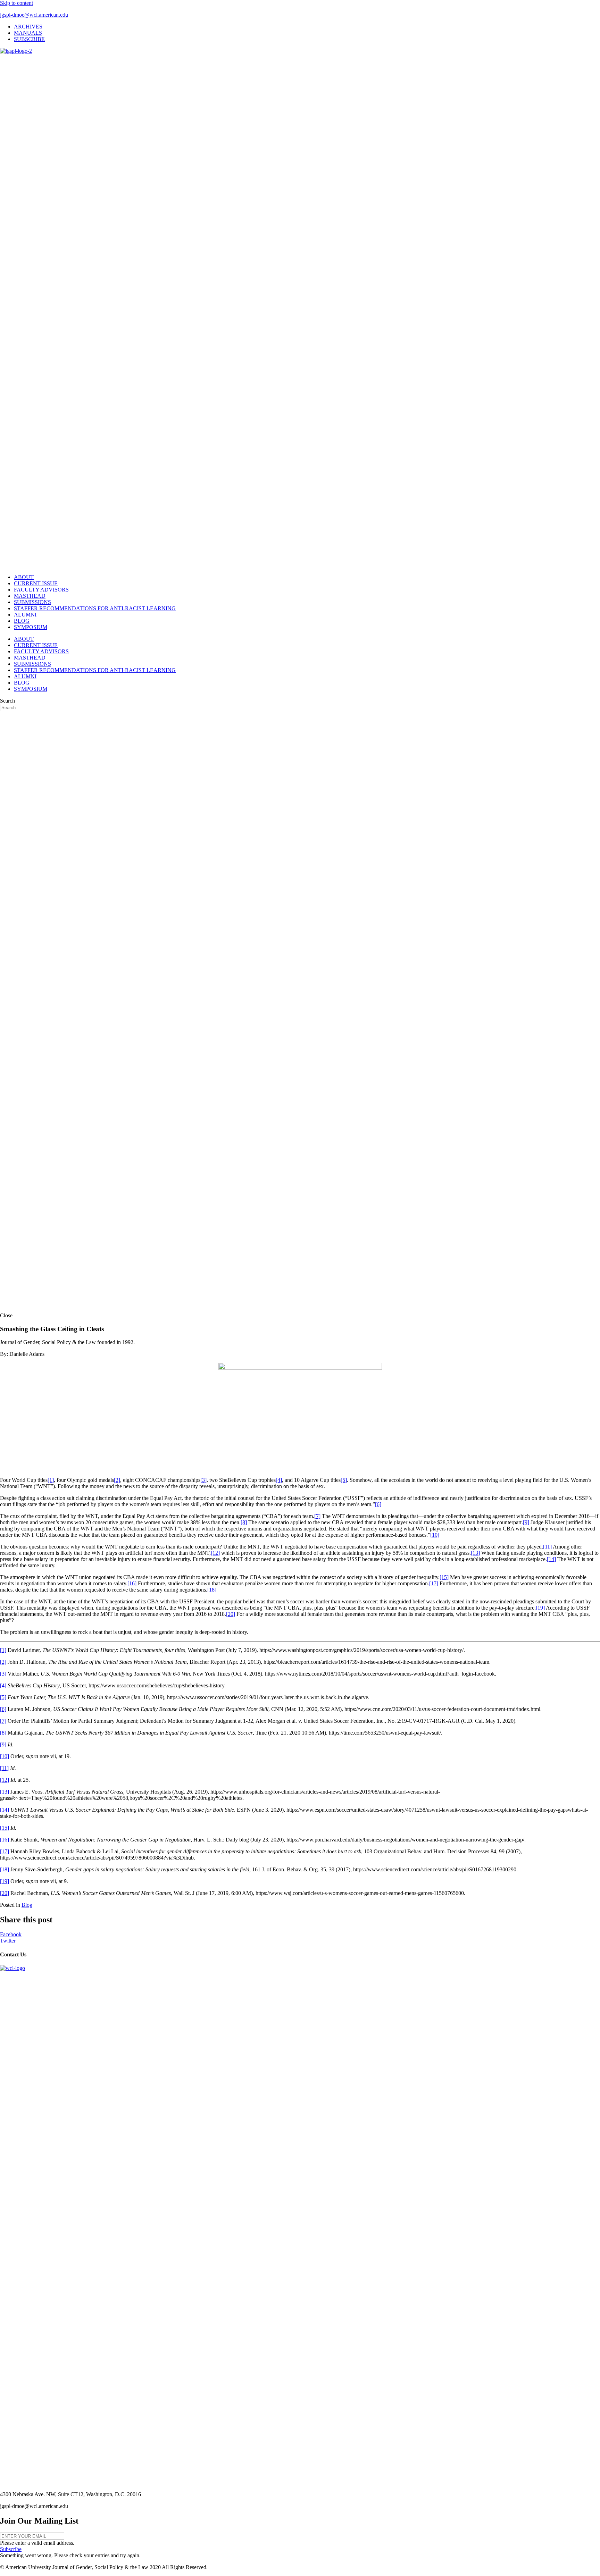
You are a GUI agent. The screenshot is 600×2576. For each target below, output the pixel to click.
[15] (444, 1577)
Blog (27, 1905)
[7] (317, 1516)
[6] (378, 1504)
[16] (132, 1583)
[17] (434, 1583)
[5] (344, 1480)
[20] (231, 1614)
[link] (28, 27)
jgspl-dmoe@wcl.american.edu (34, 15)
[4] (279, 1480)
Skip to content (16, 3)
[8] (244, 1522)
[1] (51, 1480)
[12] (215, 1553)
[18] (212, 1590)
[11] (547, 1547)
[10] (435, 1535)
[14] (551, 1559)
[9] (526, 1522)
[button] (11, 2549)
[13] (475, 1553)
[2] (117, 1480)
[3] (203, 1480)
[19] (540, 1608)
